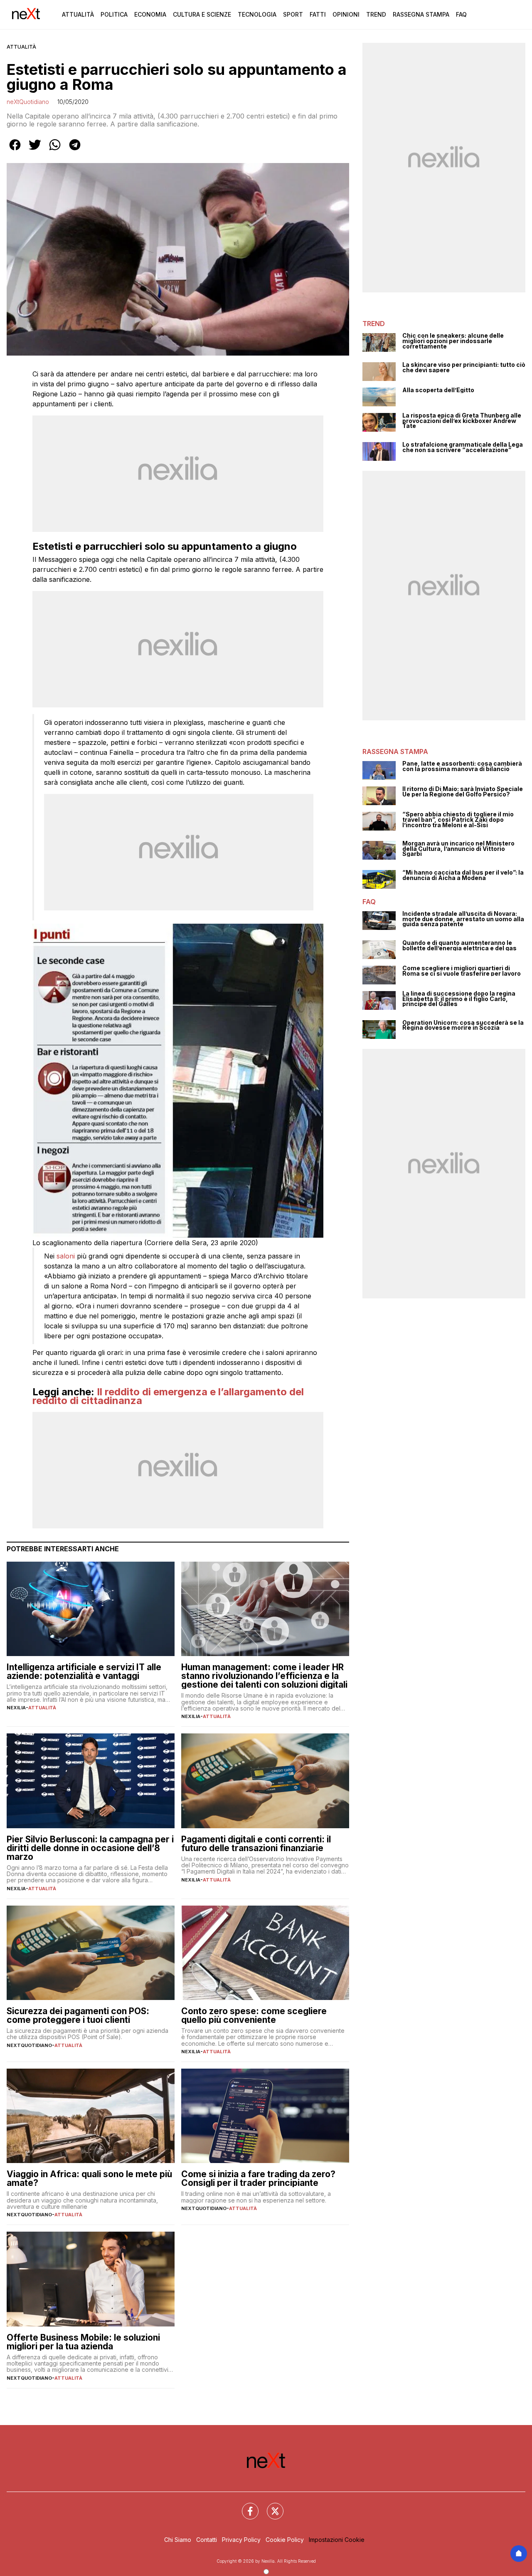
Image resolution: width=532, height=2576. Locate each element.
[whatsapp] (55, 151)
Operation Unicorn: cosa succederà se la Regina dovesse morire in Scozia (463, 1025)
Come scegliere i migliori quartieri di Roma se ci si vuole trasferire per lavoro (462, 971)
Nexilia (16, 1708)
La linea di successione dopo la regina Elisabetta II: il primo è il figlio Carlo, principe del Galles (459, 999)
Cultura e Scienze (202, 14)
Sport (293, 14)
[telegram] (75, 151)
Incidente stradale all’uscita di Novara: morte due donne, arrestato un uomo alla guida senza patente (463, 919)
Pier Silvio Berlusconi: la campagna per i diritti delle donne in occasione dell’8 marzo (90, 1848)
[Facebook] (245, 2506)
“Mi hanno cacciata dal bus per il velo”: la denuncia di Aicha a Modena (463, 875)
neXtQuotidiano (28, 102)
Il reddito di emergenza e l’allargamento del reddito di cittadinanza (168, 1396)
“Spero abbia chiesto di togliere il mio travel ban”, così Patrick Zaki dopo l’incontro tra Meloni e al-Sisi (458, 820)
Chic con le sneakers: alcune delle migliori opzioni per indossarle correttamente (453, 341)
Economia (150, 14)
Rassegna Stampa (421, 14)
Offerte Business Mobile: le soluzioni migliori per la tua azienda (83, 2342)
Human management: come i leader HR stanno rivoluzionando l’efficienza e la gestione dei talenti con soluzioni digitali (264, 1676)
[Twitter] (270, 2506)
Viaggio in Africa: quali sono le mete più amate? (89, 2178)
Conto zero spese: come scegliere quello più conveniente (254, 2015)
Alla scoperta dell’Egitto (438, 390)
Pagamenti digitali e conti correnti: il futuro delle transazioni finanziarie (256, 1844)
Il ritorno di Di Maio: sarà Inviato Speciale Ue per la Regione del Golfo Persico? (463, 792)
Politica (114, 14)
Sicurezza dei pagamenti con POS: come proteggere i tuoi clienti (78, 2015)
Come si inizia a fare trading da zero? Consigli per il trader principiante (258, 2178)
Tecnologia (257, 14)
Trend (376, 14)
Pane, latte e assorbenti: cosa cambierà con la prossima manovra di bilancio (462, 766)
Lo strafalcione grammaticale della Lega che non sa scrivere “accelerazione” (463, 447)
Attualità (78, 14)
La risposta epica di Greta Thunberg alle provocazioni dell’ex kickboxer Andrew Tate (462, 421)
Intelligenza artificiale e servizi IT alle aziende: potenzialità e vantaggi (84, 1671)
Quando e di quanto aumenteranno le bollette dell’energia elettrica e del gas (459, 946)
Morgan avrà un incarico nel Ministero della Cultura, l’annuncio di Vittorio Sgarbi (458, 849)
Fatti (318, 14)
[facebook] (15, 151)
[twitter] (35, 151)
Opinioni (346, 14)
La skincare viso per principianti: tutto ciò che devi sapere (464, 367)
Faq (461, 14)
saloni (66, 1256)
